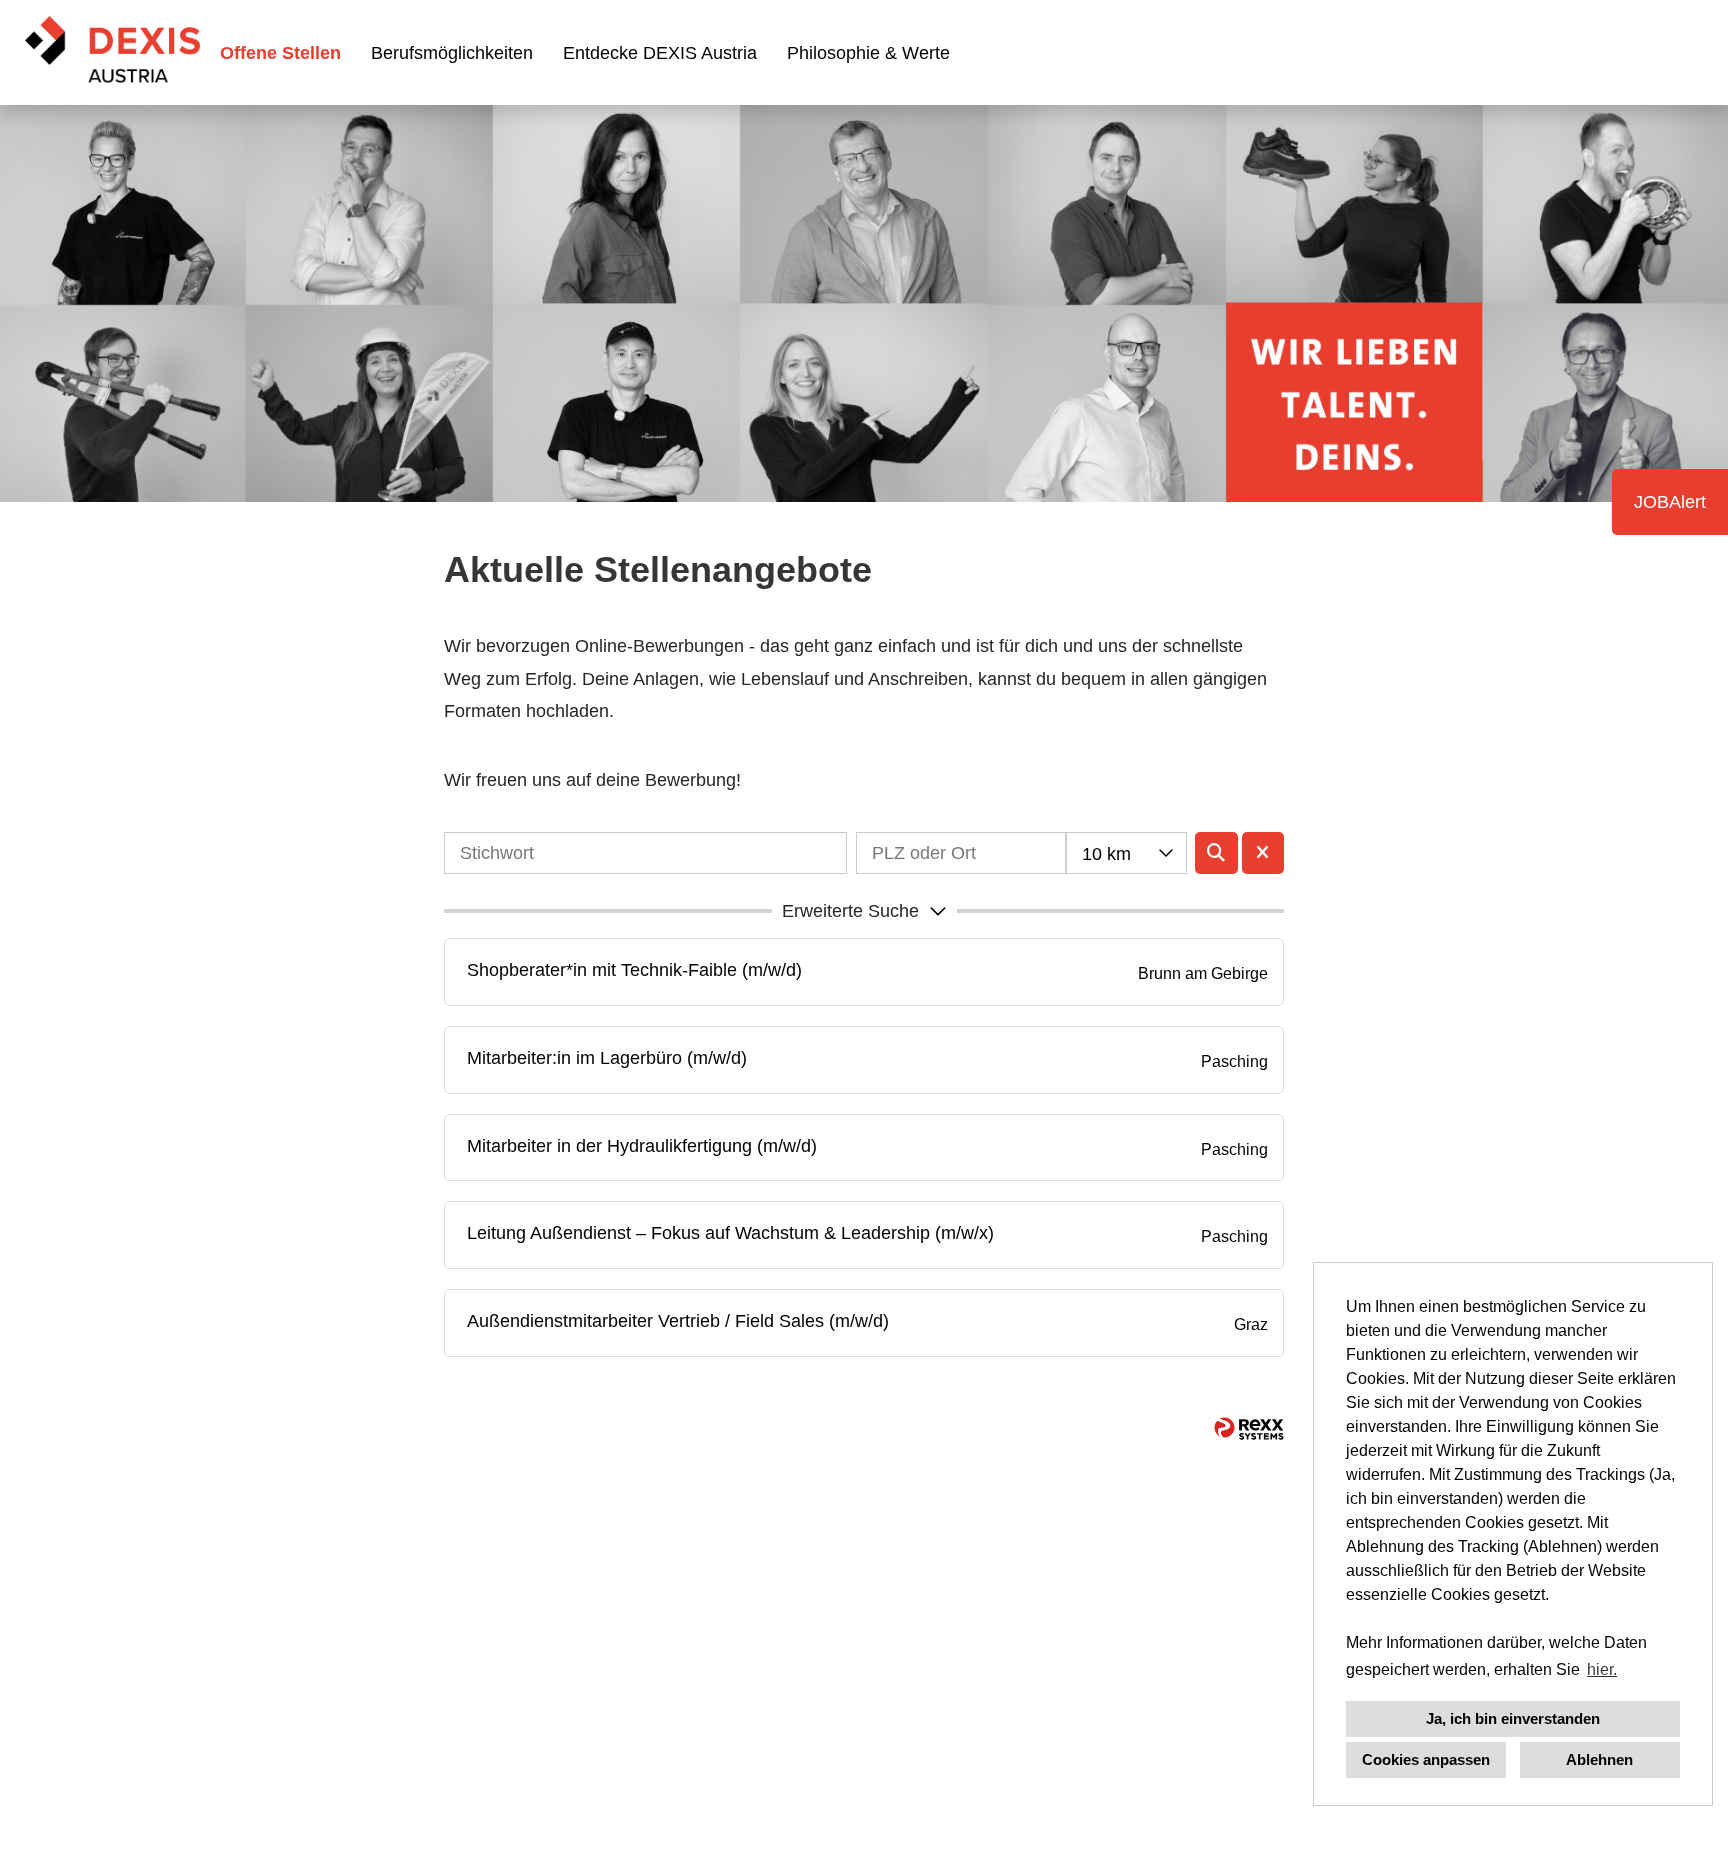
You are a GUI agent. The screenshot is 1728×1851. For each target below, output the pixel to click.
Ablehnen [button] (1599, 1759)
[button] (864, 911)
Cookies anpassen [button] (1426, 1759)
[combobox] (1126, 853)
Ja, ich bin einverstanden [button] (1513, 1718)
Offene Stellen (280, 53)
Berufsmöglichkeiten (452, 53)
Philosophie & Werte (868, 53)
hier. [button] (1602, 1669)
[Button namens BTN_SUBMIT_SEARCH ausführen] (1216, 853)
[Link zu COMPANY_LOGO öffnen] (112, 52)
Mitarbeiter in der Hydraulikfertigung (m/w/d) (642, 1146)
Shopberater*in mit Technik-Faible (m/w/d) (634, 970)
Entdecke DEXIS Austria (660, 53)
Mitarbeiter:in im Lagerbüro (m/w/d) (607, 1058)
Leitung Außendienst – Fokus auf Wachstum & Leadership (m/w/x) (730, 1233)
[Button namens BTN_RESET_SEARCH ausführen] (1263, 853)
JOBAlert (1670, 502)
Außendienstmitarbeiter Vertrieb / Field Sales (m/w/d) (678, 1321)
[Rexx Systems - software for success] (1249, 1428)
